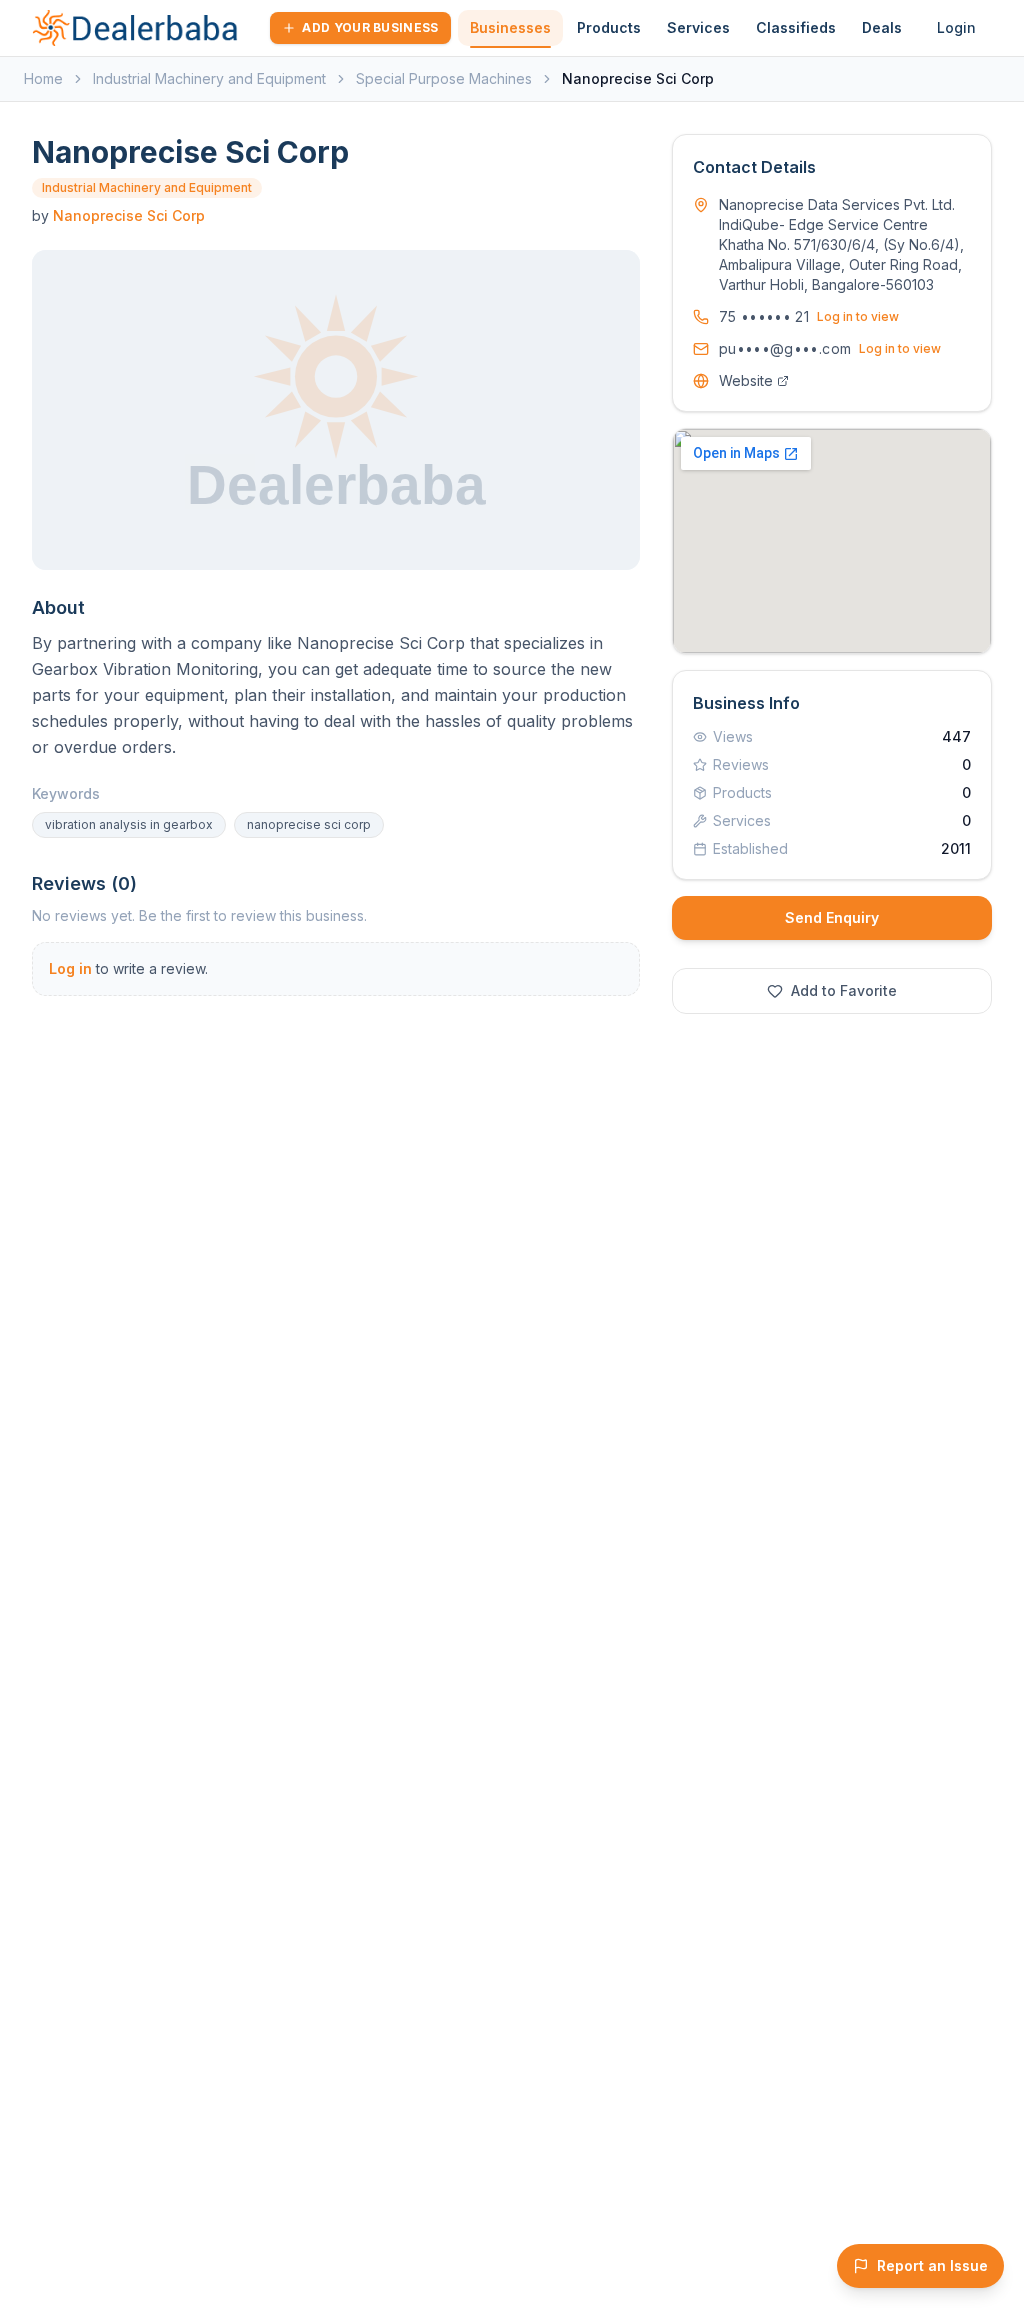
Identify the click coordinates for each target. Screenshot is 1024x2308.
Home (43, 78)
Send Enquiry (832, 917)
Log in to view (858, 316)
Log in (70, 968)
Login (956, 27)
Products (609, 27)
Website (746, 380)
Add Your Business (370, 27)
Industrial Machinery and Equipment (209, 78)
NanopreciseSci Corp (129, 215)
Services (698, 27)
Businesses (510, 27)
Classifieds (796, 27)
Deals (882, 27)
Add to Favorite (844, 990)
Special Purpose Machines (444, 78)
